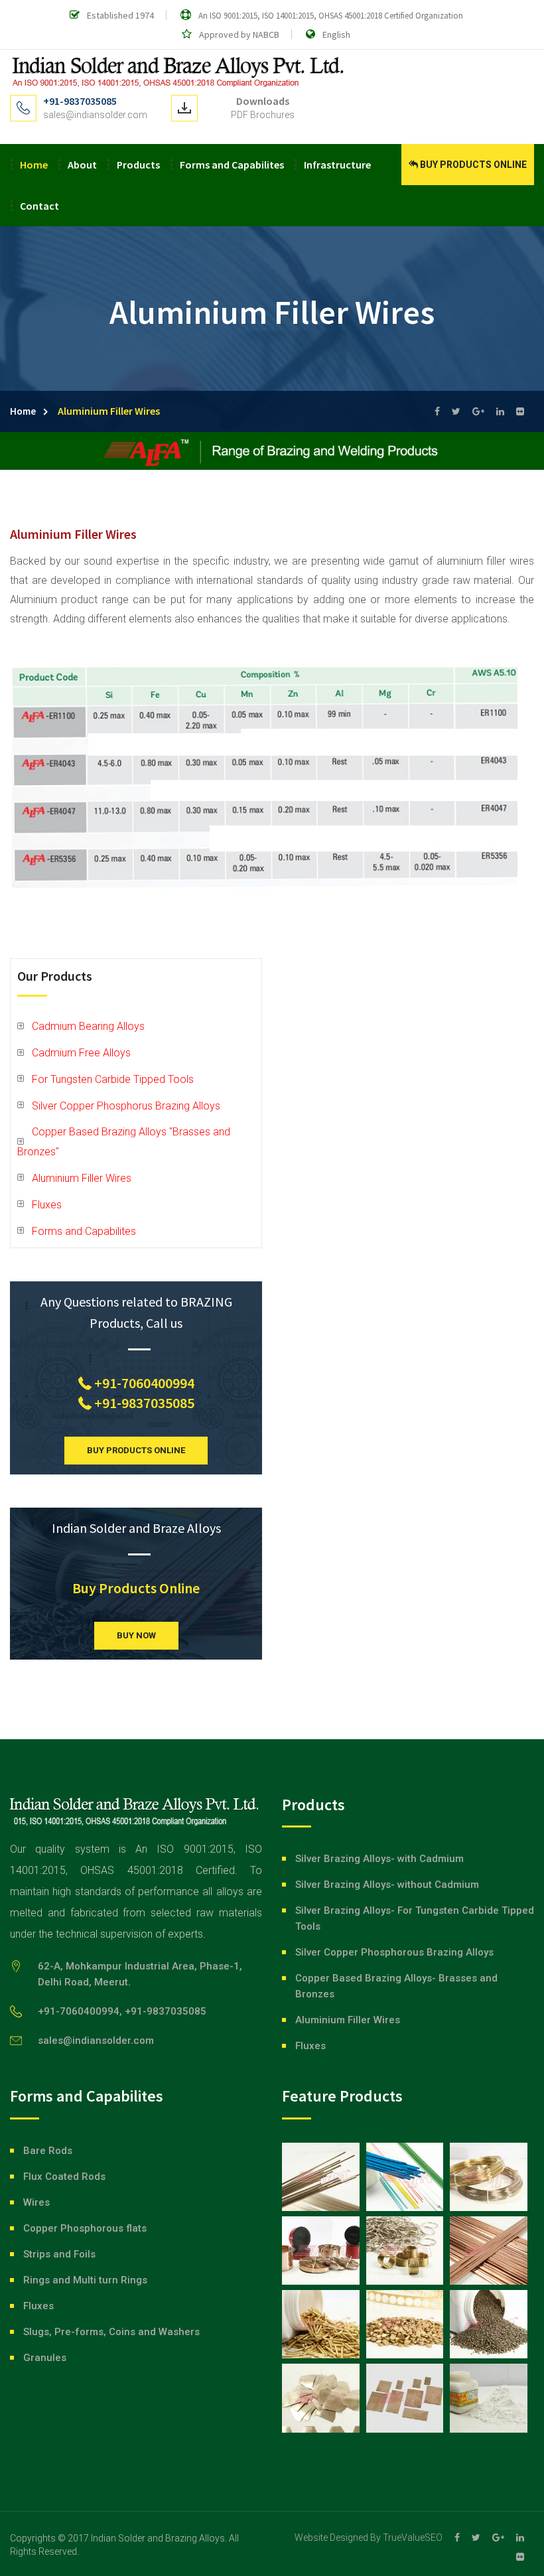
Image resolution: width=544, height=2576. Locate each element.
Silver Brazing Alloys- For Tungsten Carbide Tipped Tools (415, 1918)
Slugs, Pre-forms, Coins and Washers (111, 2332)
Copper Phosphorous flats (85, 2228)
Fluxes (47, 1205)
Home (34, 165)
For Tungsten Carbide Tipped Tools (113, 1079)
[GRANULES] (489, 2324)
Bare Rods (48, 2151)
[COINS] (405, 2324)
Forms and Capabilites (232, 165)
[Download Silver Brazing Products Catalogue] (184, 108)
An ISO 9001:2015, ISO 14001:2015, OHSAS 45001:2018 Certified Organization (331, 16)
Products (138, 165)
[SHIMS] (405, 2398)
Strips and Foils (59, 2254)
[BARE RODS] (321, 2177)
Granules (45, 2358)
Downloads (263, 101)
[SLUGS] (321, 2324)
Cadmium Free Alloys (81, 1053)
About (82, 165)
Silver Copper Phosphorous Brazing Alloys (394, 1952)
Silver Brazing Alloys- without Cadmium (387, 1885)
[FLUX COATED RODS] (405, 2177)
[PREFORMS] (321, 2398)
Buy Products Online (473, 165)
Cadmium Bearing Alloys (88, 1026)
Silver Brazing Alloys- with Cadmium (379, 1859)
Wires (36, 2202)
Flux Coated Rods (64, 2177)
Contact (39, 206)
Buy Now (136, 1635)
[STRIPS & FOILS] (321, 2251)
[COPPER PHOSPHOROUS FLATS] (489, 2251)
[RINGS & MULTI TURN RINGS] (405, 2251)
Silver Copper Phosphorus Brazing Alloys (126, 1106)
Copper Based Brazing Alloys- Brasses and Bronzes (396, 1986)
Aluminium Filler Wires (82, 1178)
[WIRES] (489, 2177)
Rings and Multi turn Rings (85, 2280)
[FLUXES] (489, 2398)
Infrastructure (337, 165)
